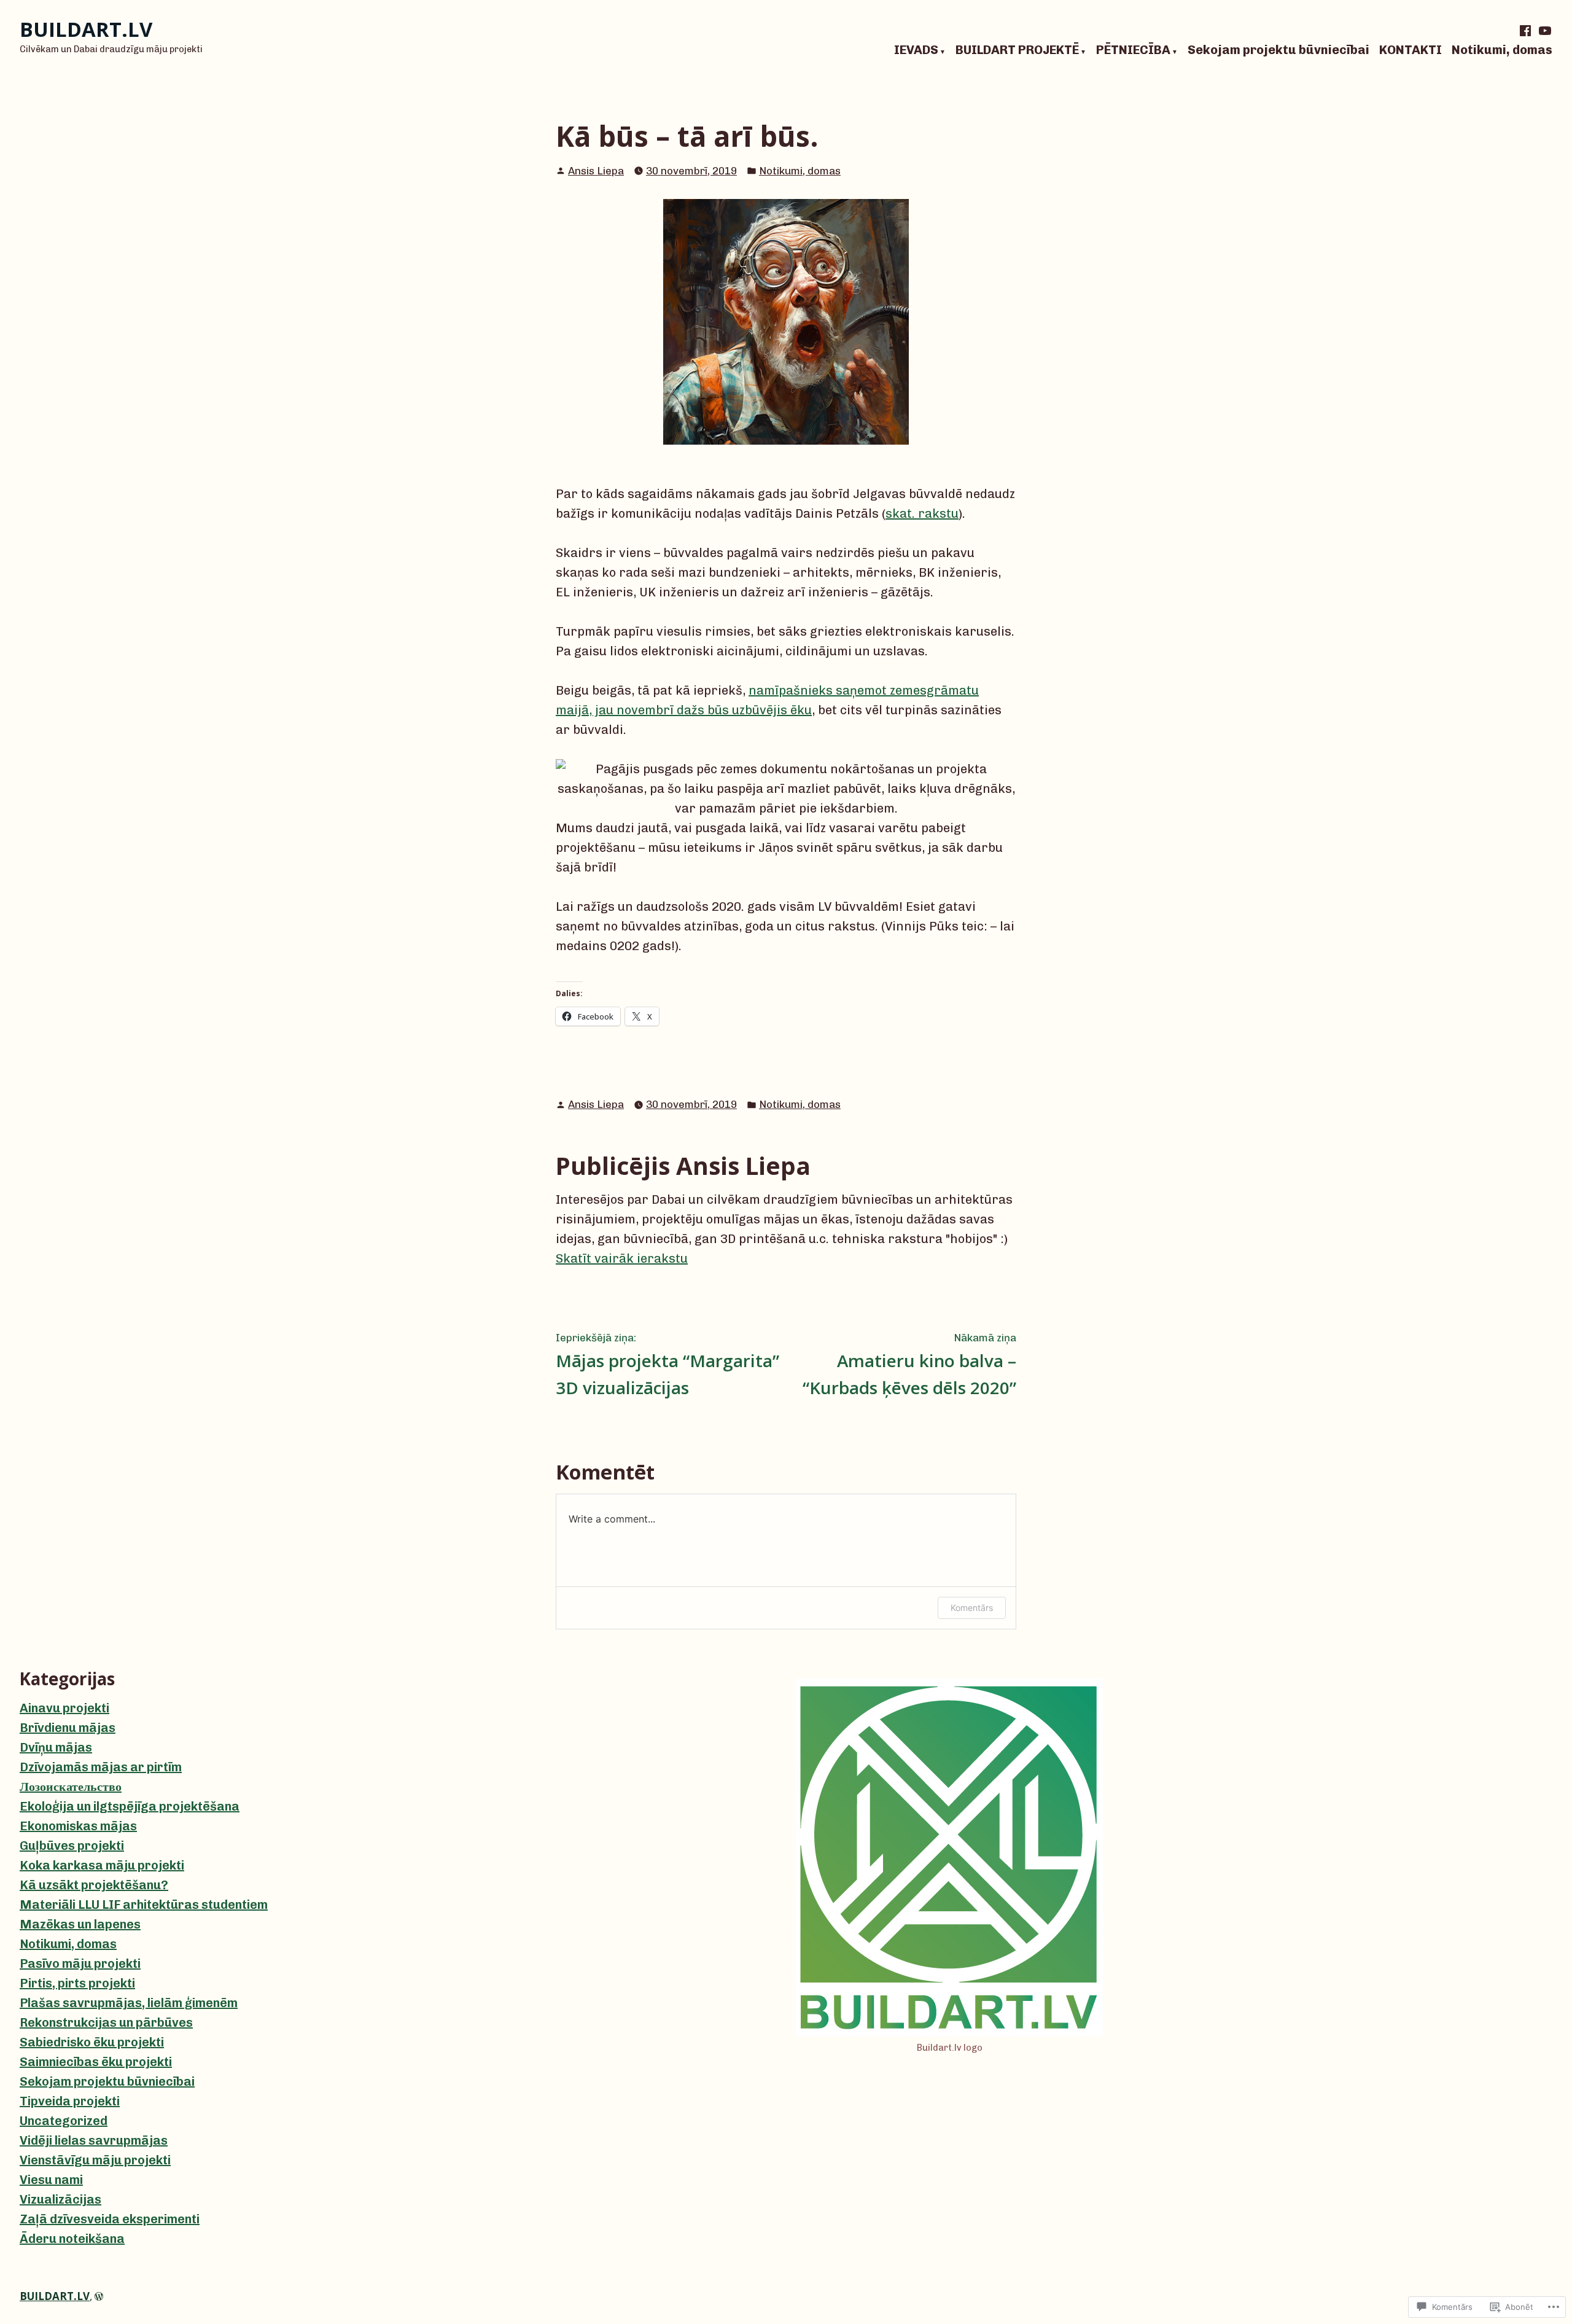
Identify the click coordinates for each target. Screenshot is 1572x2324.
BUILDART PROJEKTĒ (1017, 50)
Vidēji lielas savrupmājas (94, 2140)
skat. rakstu (922, 513)
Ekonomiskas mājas (78, 1826)
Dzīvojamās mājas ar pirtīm (101, 1767)
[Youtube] (1544, 31)
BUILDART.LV (86, 29)
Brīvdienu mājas (68, 1728)
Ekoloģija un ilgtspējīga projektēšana (130, 1806)
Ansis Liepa (596, 171)
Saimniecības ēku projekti (96, 2062)
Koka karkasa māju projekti (102, 1865)
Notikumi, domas (1502, 50)
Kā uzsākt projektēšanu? (94, 1885)
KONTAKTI (1411, 50)
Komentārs (972, 1608)
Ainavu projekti (64, 1708)
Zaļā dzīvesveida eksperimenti (110, 2219)
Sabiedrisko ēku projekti (92, 2042)
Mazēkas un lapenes (80, 1924)
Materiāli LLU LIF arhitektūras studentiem (144, 1905)
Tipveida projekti (70, 2101)
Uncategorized (64, 2121)
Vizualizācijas (60, 2199)
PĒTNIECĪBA (1133, 50)
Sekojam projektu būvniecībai (1278, 50)
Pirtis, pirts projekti (77, 1983)
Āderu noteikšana (72, 2239)
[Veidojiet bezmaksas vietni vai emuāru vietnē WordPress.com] (99, 2296)
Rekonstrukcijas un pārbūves (106, 2022)
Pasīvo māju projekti (80, 1963)
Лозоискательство (71, 1787)
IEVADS (916, 50)
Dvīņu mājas (56, 1747)
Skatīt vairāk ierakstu (622, 1258)
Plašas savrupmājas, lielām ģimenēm (129, 2003)
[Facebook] (1527, 31)
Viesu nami (51, 2180)
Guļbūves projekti (72, 1846)
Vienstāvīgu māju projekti (95, 2160)
